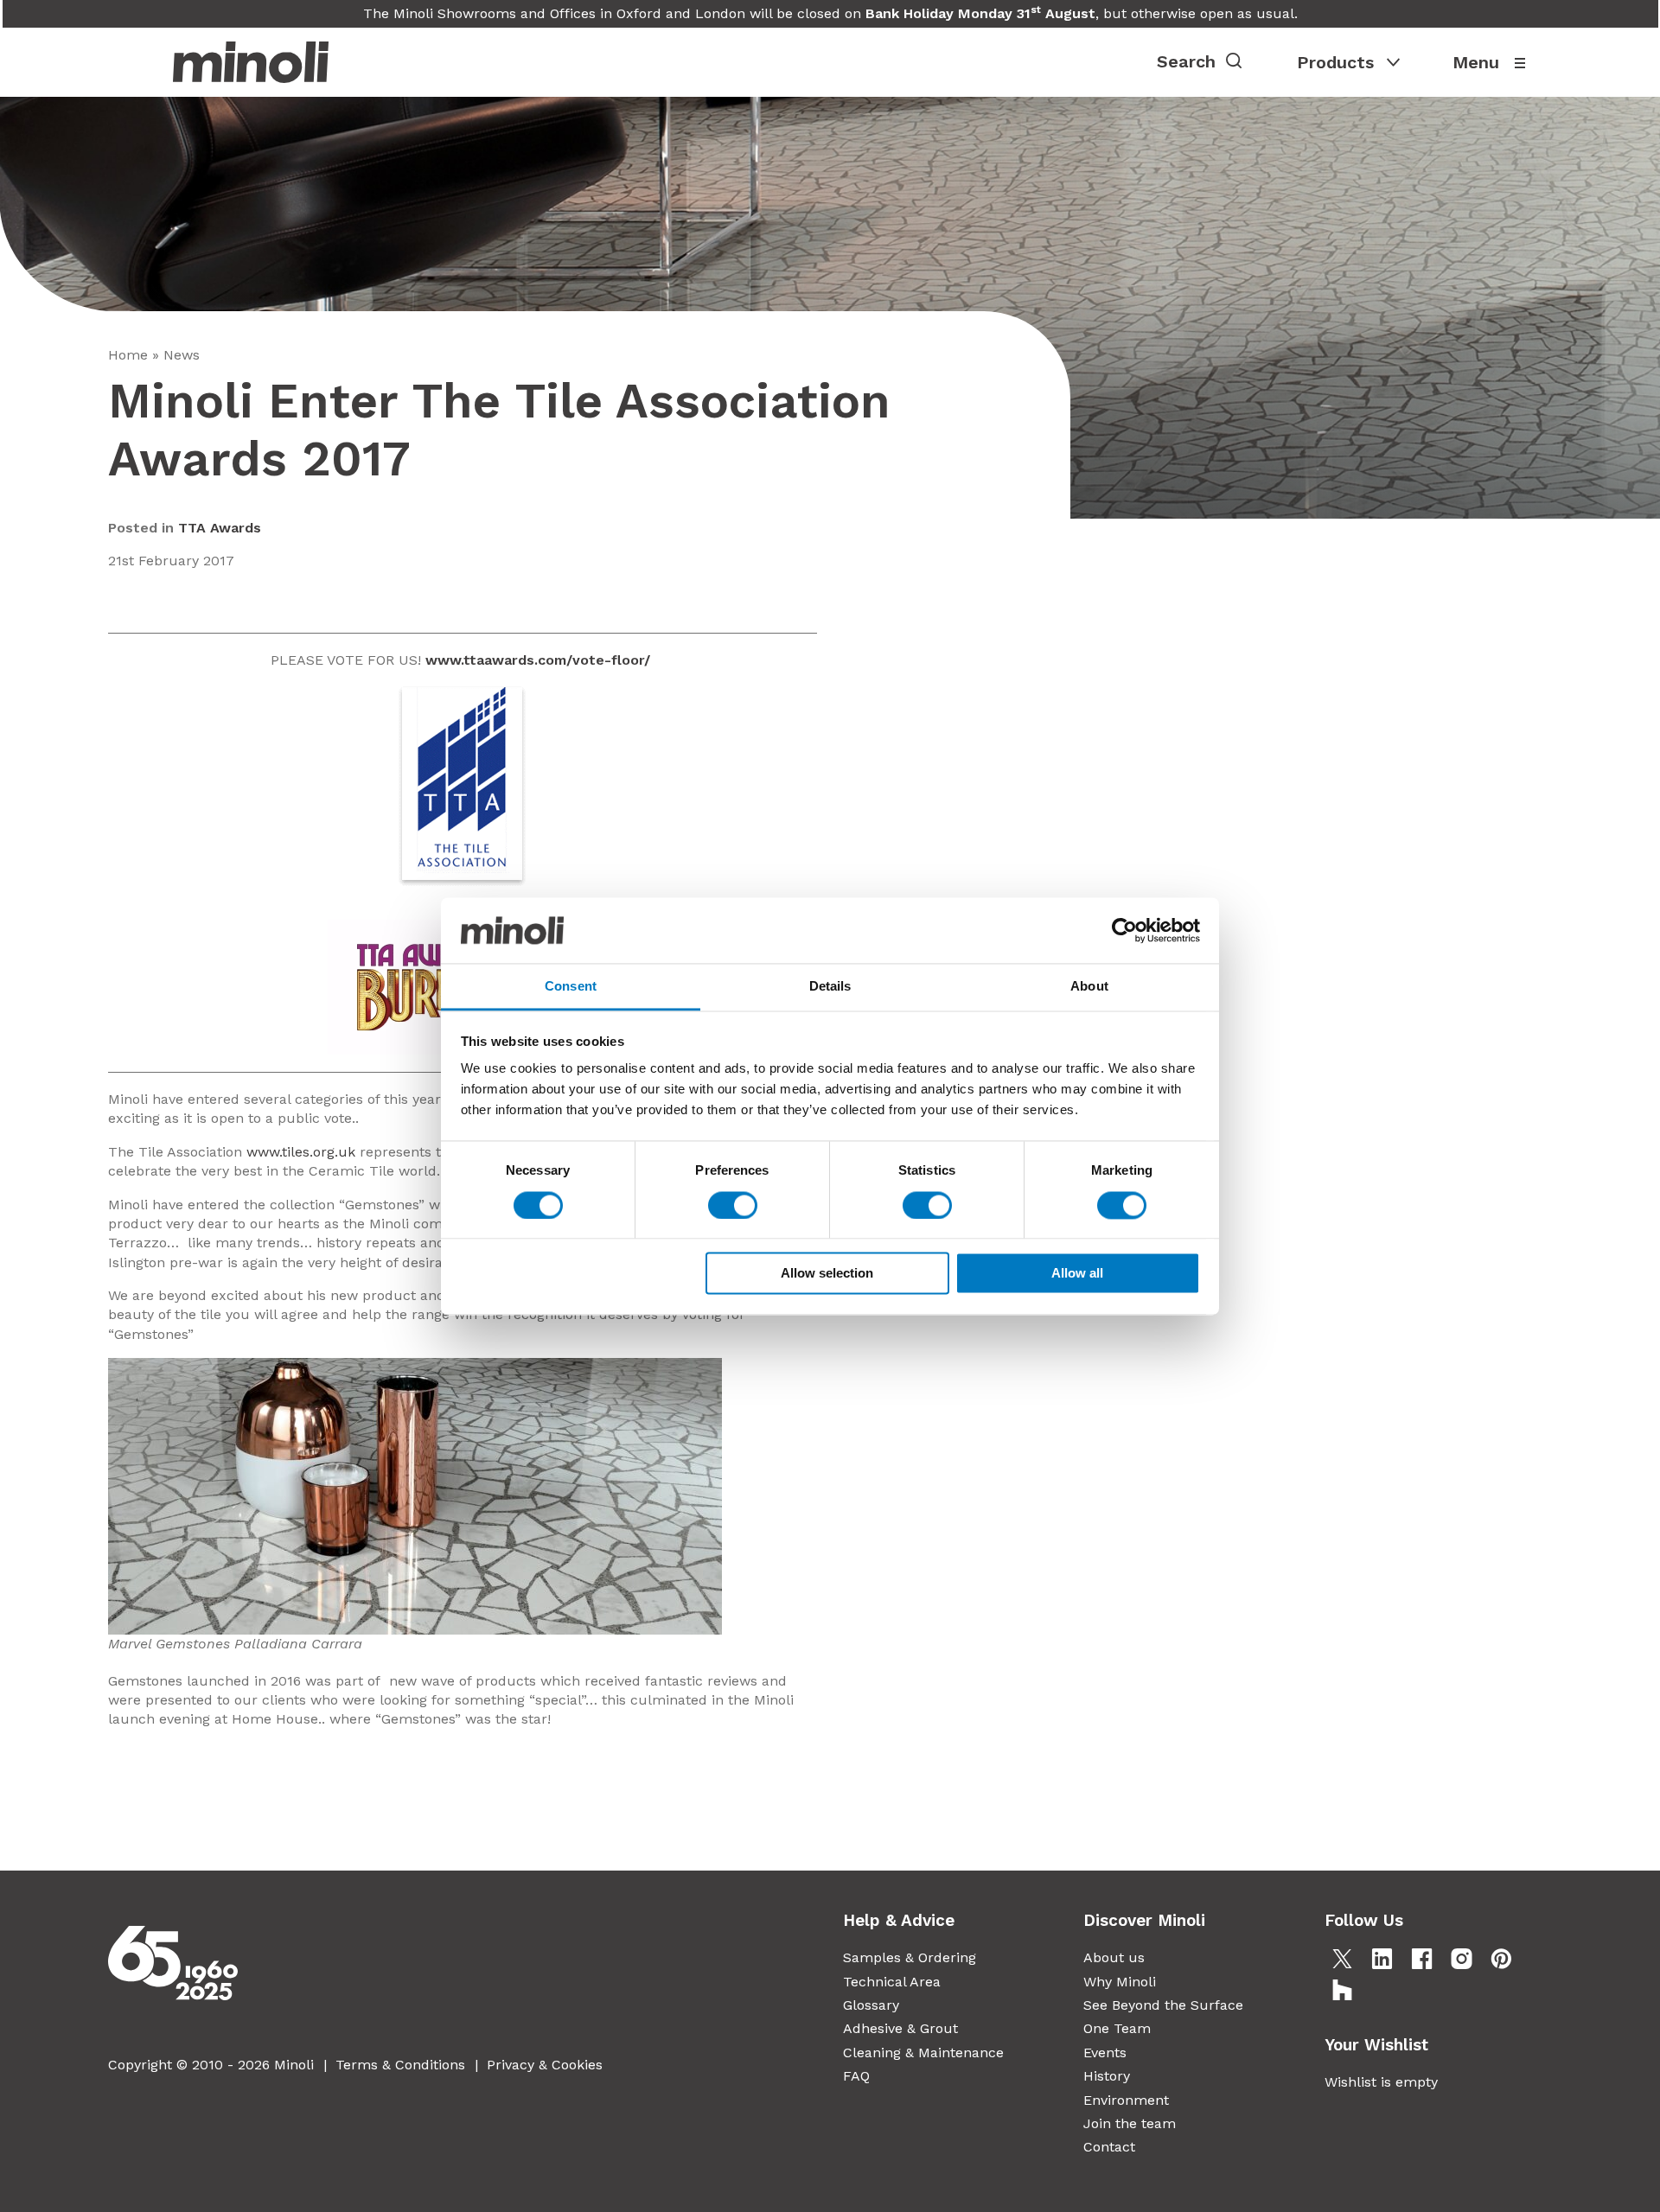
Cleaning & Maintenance (923, 2053)
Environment (1126, 2100)
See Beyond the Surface (1163, 2005)
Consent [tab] (571, 987)
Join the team (1130, 2123)
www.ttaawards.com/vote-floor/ (540, 660)
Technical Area (892, 1982)
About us (1114, 1957)
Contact (1109, 2147)
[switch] (733, 1205)
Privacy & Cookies (545, 2065)
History (1107, 2076)
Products (1335, 62)
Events (1105, 2053)
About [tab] (1089, 987)
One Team (1117, 2028)
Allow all (1077, 1274)
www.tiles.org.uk (301, 1152)
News (182, 355)
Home (128, 355)
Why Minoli (1120, 1982)
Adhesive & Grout (900, 2028)
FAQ (856, 2076)
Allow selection (827, 1274)
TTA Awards (220, 528)
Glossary (871, 2005)
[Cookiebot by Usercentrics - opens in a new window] (1124, 930)
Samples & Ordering (910, 1957)
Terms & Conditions (400, 2065)
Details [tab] (830, 987)
